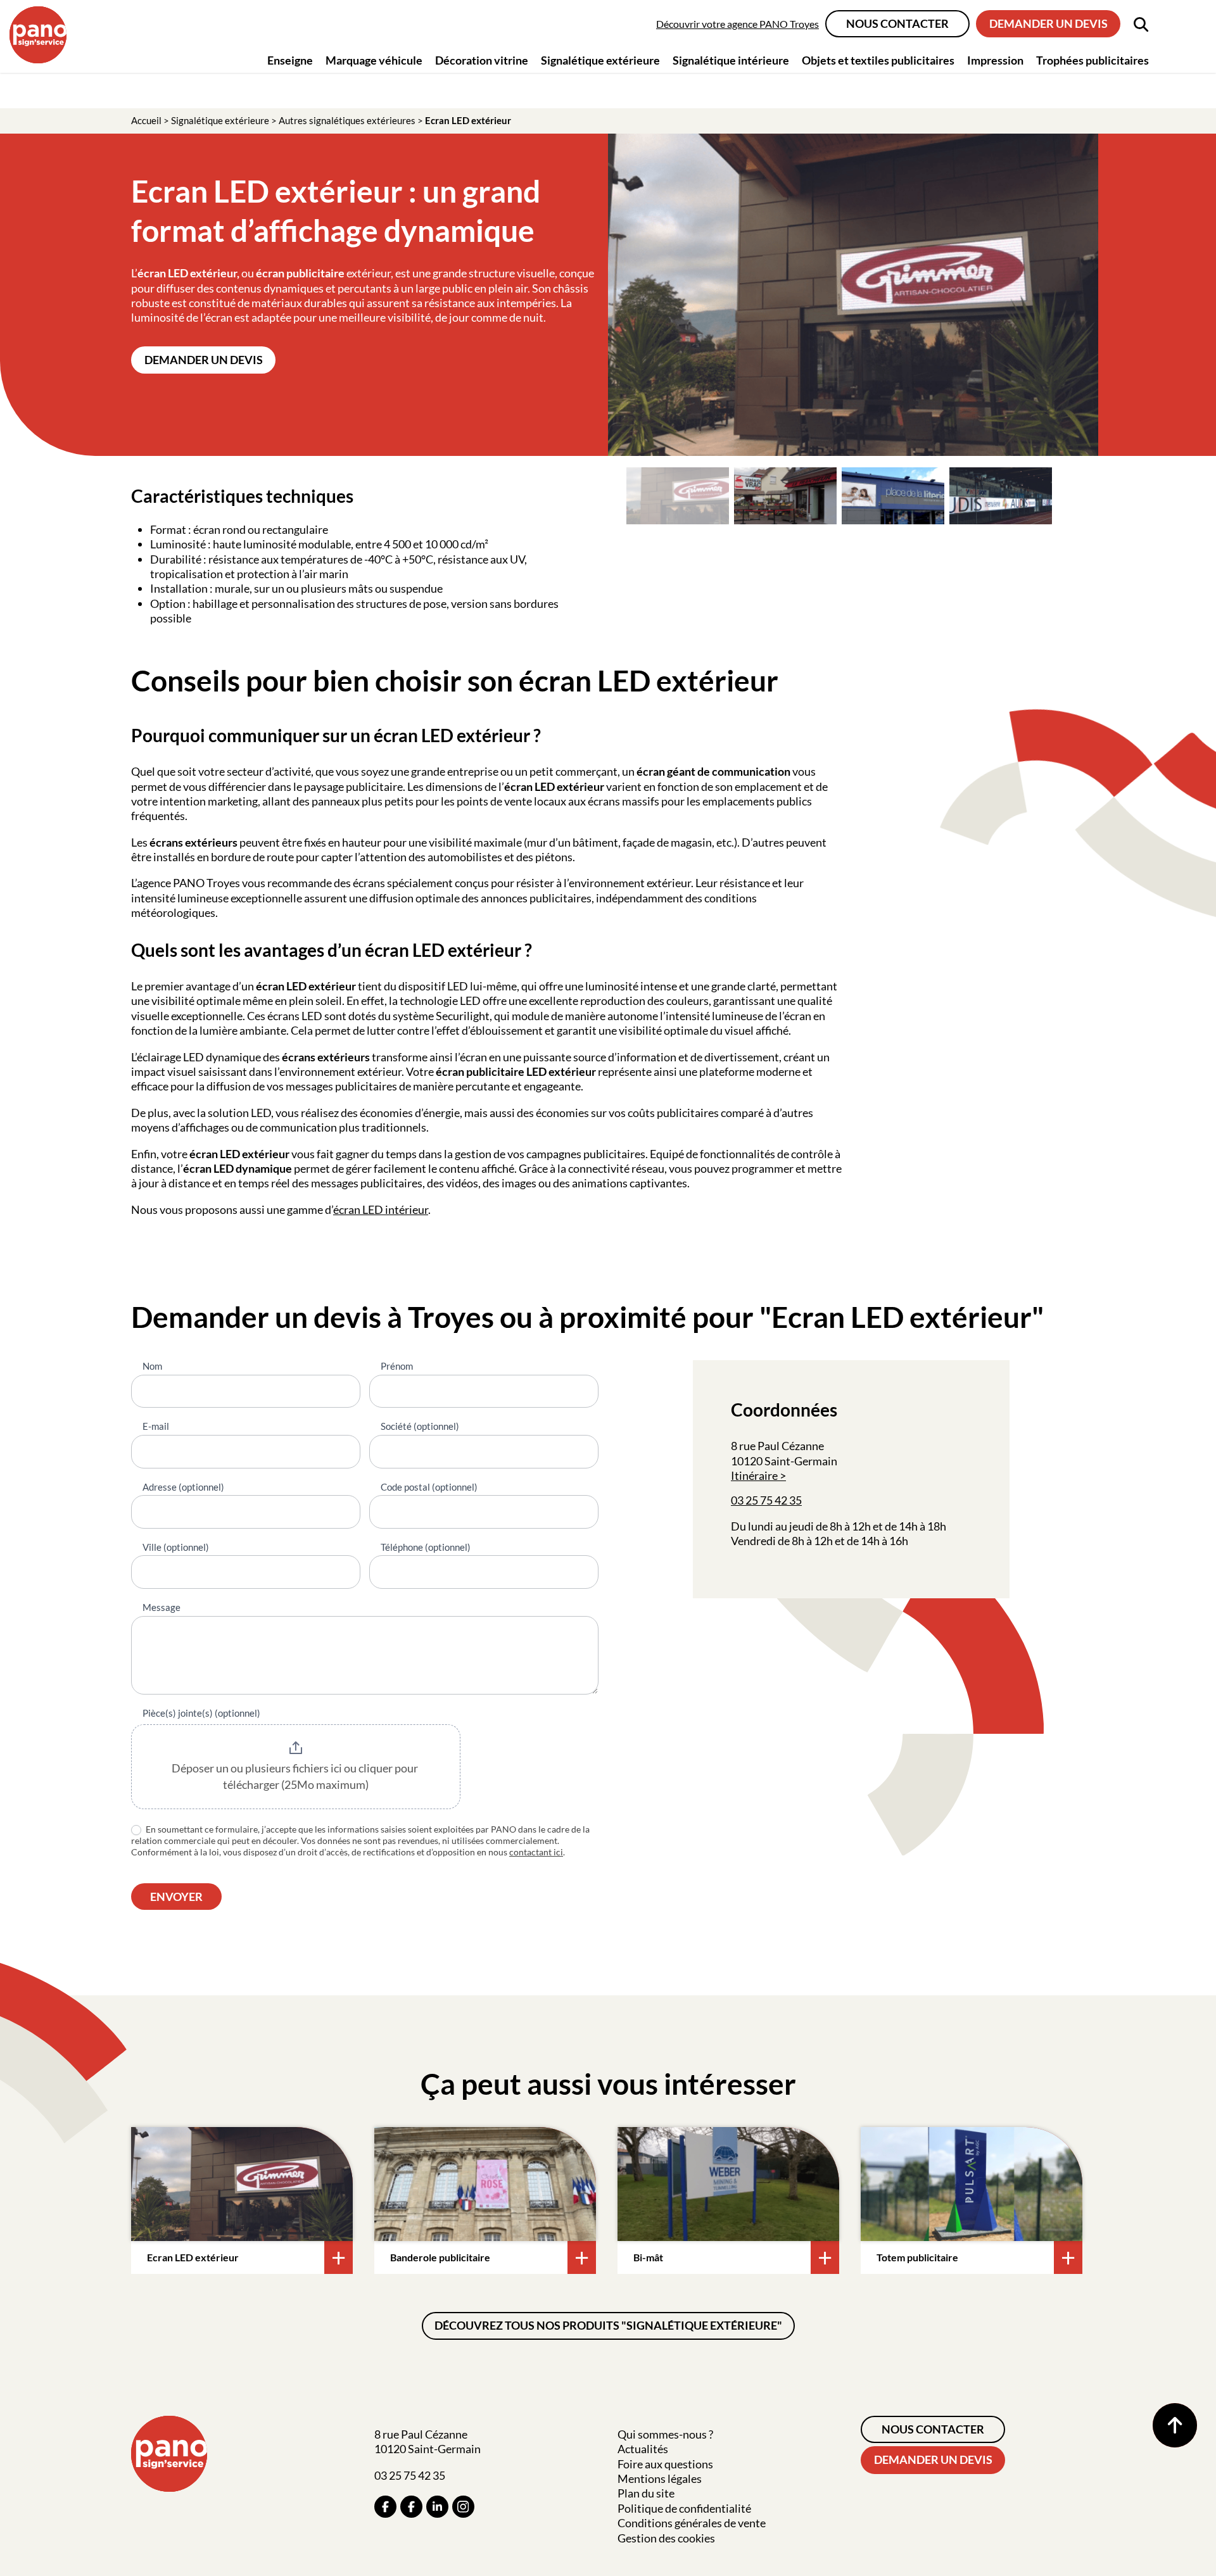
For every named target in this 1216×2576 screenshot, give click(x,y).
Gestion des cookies (666, 2538)
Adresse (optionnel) (183, 1487)
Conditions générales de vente (692, 2523)
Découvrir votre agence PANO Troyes (738, 24)
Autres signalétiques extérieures (347, 120)
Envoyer (176, 1897)
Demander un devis (1048, 23)
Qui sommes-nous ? (665, 2434)
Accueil (146, 120)
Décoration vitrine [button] (482, 60)
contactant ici (536, 1852)
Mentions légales (660, 2478)
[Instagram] (463, 2507)
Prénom (397, 1366)
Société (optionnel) (420, 1426)
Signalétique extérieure (220, 120)
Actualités (643, 2449)
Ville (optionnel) (176, 1547)
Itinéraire (754, 1475)
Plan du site (646, 2493)
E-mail (156, 1426)
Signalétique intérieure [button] (731, 60)
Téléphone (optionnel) (426, 1547)
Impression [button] (995, 60)
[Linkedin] (437, 2507)
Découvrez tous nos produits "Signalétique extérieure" (608, 2325)
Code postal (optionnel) (429, 1487)
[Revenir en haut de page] (1175, 2425)
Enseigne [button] (290, 60)
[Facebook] (385, 2507)
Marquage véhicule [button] (374, 60)
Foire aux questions (665, 2464)
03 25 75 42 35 (766, 1500)
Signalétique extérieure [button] (600, 60)
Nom (152, 1366)
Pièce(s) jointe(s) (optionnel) (201, 1713)
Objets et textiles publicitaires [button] (878, 60)
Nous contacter (897, 23)
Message (161, 1607)
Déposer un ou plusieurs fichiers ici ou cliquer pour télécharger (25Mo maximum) (296, 1776)
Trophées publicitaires (1092, 60)
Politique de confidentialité (684, 2508)
